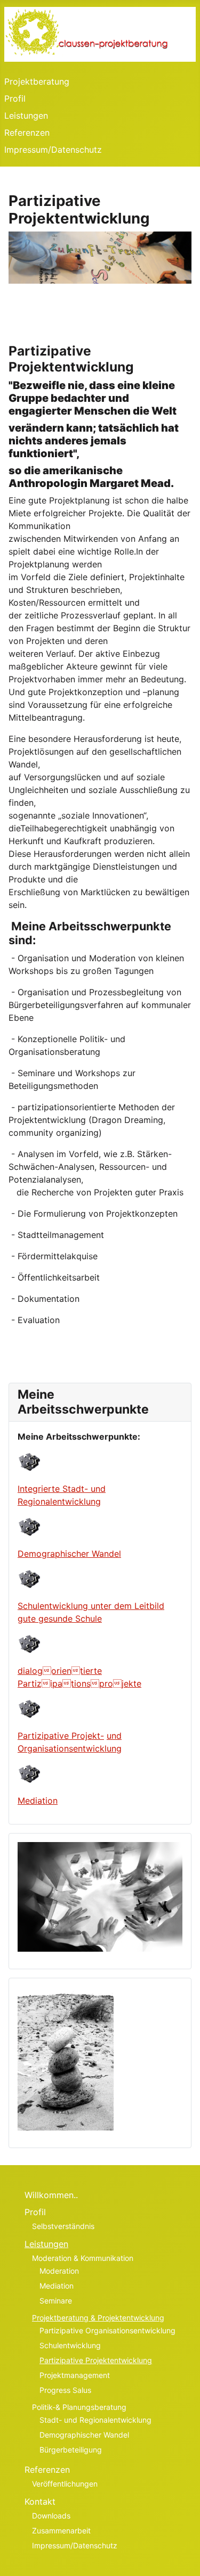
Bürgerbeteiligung (71, 2450)
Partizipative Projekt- (61, 1736)
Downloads (51, 2516)
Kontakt (40, 2501)
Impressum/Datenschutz (53, 150)
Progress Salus (65, 2390)
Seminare (56, 2301)
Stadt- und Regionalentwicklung (95, 2420)
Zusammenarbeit (61, 2530)
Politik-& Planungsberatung (79, 2407)
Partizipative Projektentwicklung (96, 2360)
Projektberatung (37, 81)
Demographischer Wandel (69, 1554)
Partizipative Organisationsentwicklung (107, 2330)
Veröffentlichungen (65, 2484)
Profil (15, 98)
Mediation (38, 1801)
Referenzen (27, 133)
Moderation (59, 2271)
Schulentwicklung (70, 2345)
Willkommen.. (51, 2195)
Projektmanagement (75, 2375)
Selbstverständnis (63, 2226)
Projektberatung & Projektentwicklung (98, 2318)
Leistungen (26, 115)
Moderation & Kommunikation (83, 2258)
